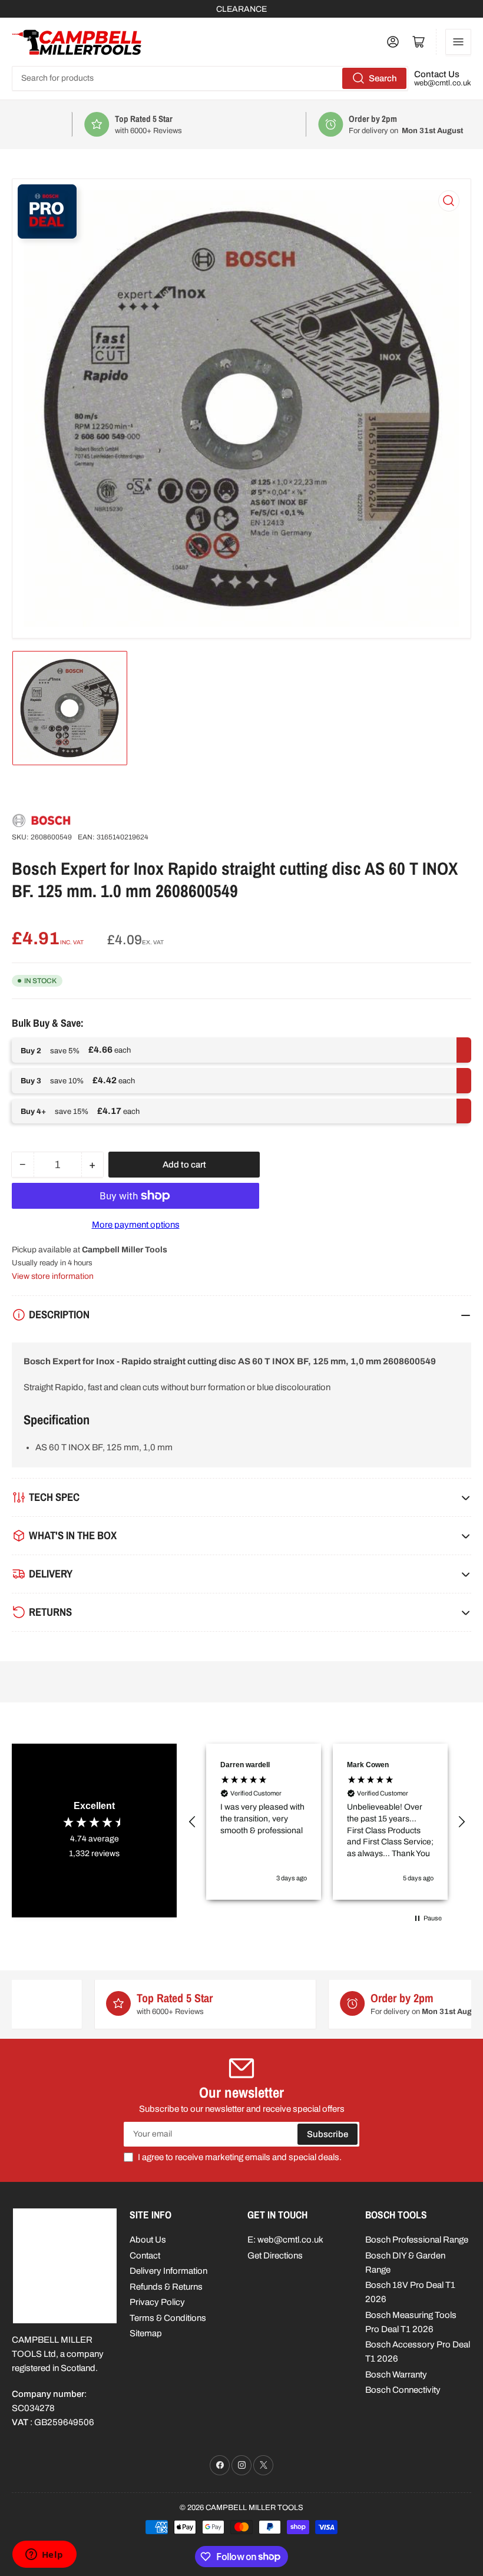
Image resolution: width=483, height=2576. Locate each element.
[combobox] (210, 78)
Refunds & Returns (166, 2287)
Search (383, 78)
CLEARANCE (241, 9)
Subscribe (327, 2134)
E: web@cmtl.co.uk (285, 2240)
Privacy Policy (157, 2302)
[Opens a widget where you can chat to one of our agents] (44, 2555)
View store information (53, 1276)
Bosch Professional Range (417, 2240)
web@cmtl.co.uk (443, 83)
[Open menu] (458, 42)
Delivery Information (168, 2271)
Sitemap (146, 2333)
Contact (145, 2256)
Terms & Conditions (168, 2318)
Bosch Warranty (396, 2375)
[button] (193, 1822)
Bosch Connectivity (403, 2390)
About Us (148, 2240)
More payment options (136, 1225)
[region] (327, 1822)
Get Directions (275, 2256)
